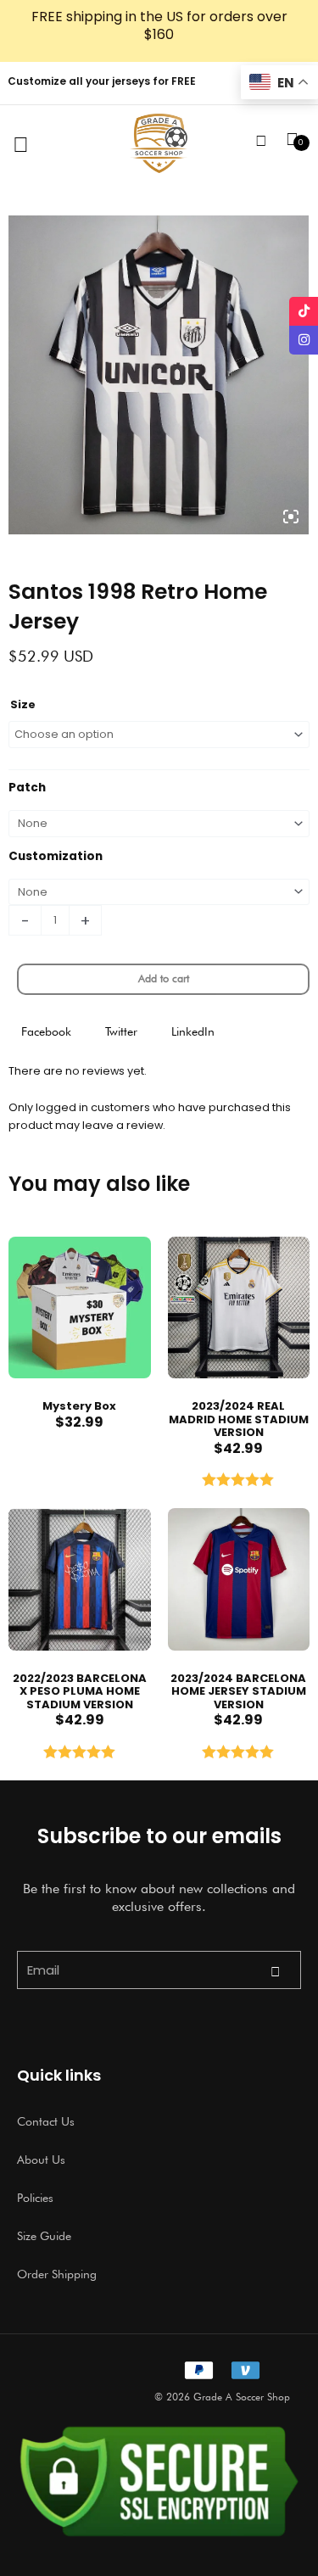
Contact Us (46, 2121)
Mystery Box (79, 1406)
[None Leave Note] (159, 824)
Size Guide (44, 2236)
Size (23, 704)
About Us (41, 2160)
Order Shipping (57, 2274)
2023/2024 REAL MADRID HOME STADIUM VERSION (239, 1419)
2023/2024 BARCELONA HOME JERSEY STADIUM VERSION (238, 1691)
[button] (46, 1032)
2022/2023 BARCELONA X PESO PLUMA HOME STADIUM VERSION (80, 1691)
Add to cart (164, 978)
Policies (35, 2198)
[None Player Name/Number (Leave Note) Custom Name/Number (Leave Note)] (159, 892)
